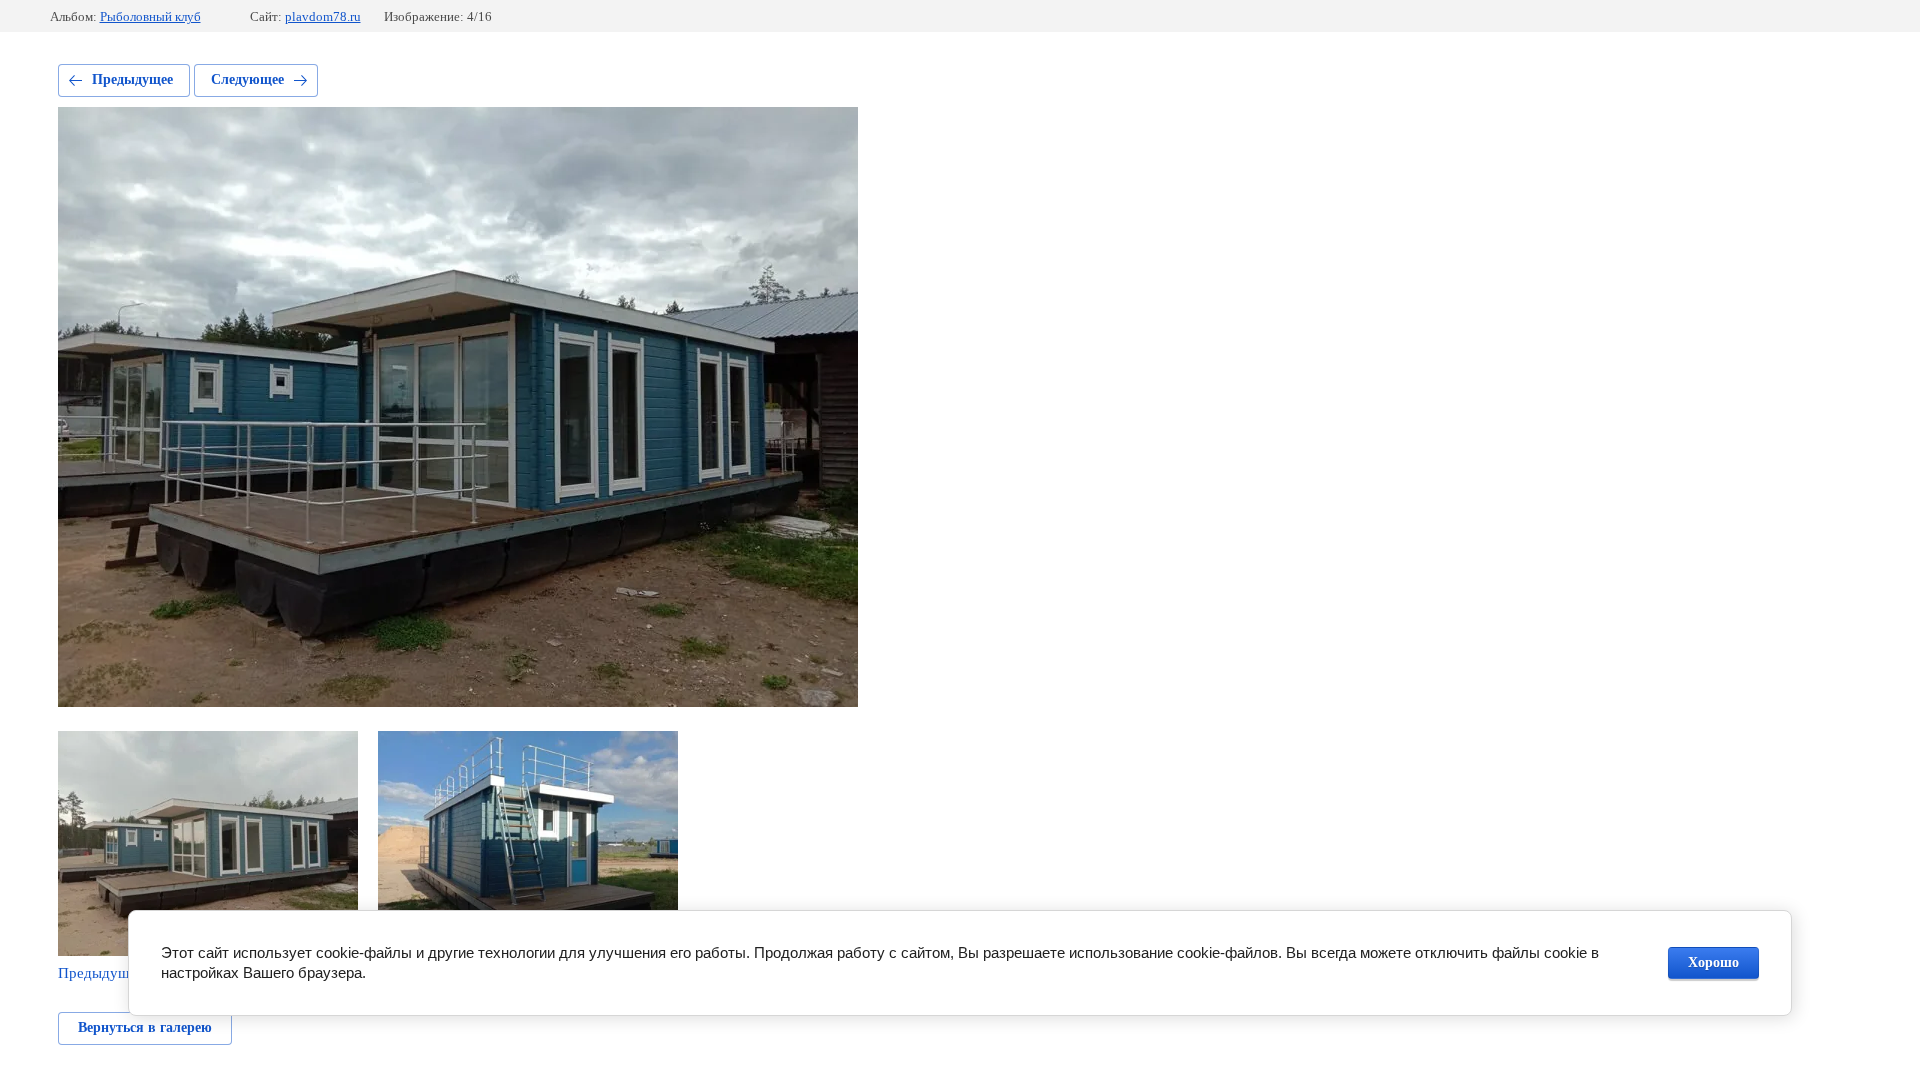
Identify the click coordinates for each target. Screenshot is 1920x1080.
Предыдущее (132, 79)
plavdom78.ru (323, 16)
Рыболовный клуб (150, 16)
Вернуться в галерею (145, 1027)
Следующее (247, 79)
